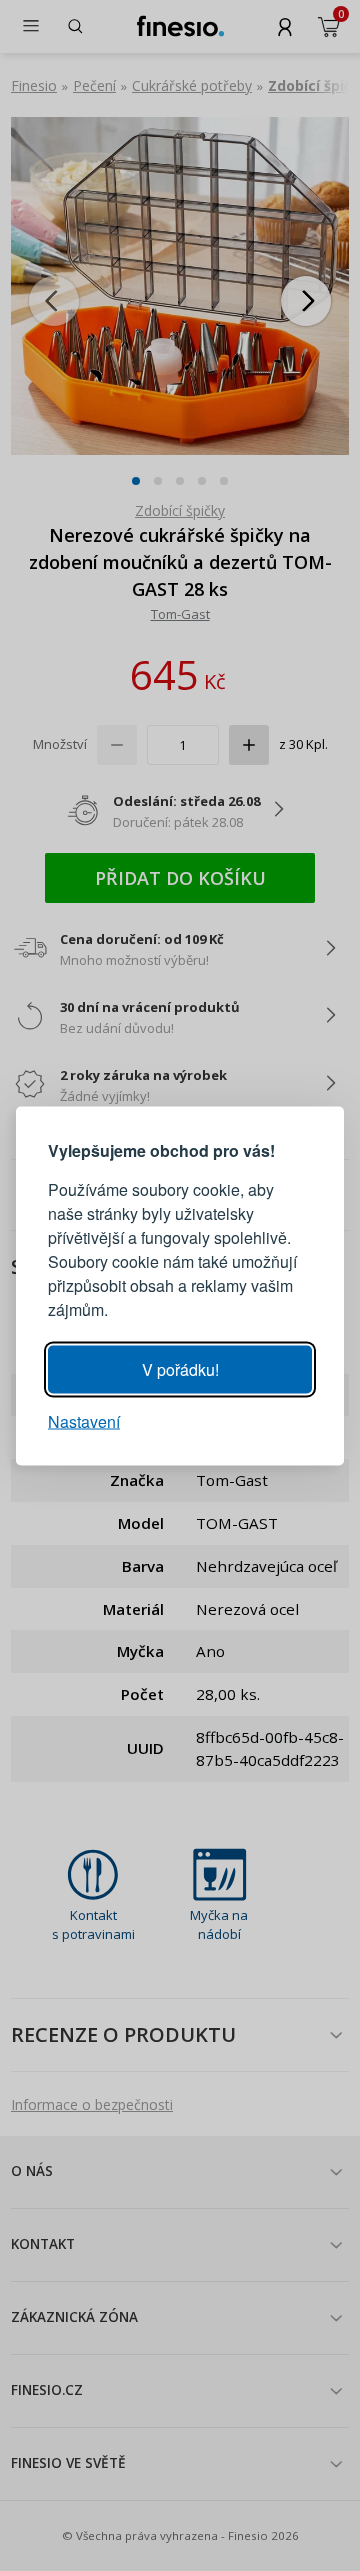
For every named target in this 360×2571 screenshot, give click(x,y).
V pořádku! (180, 1368)
